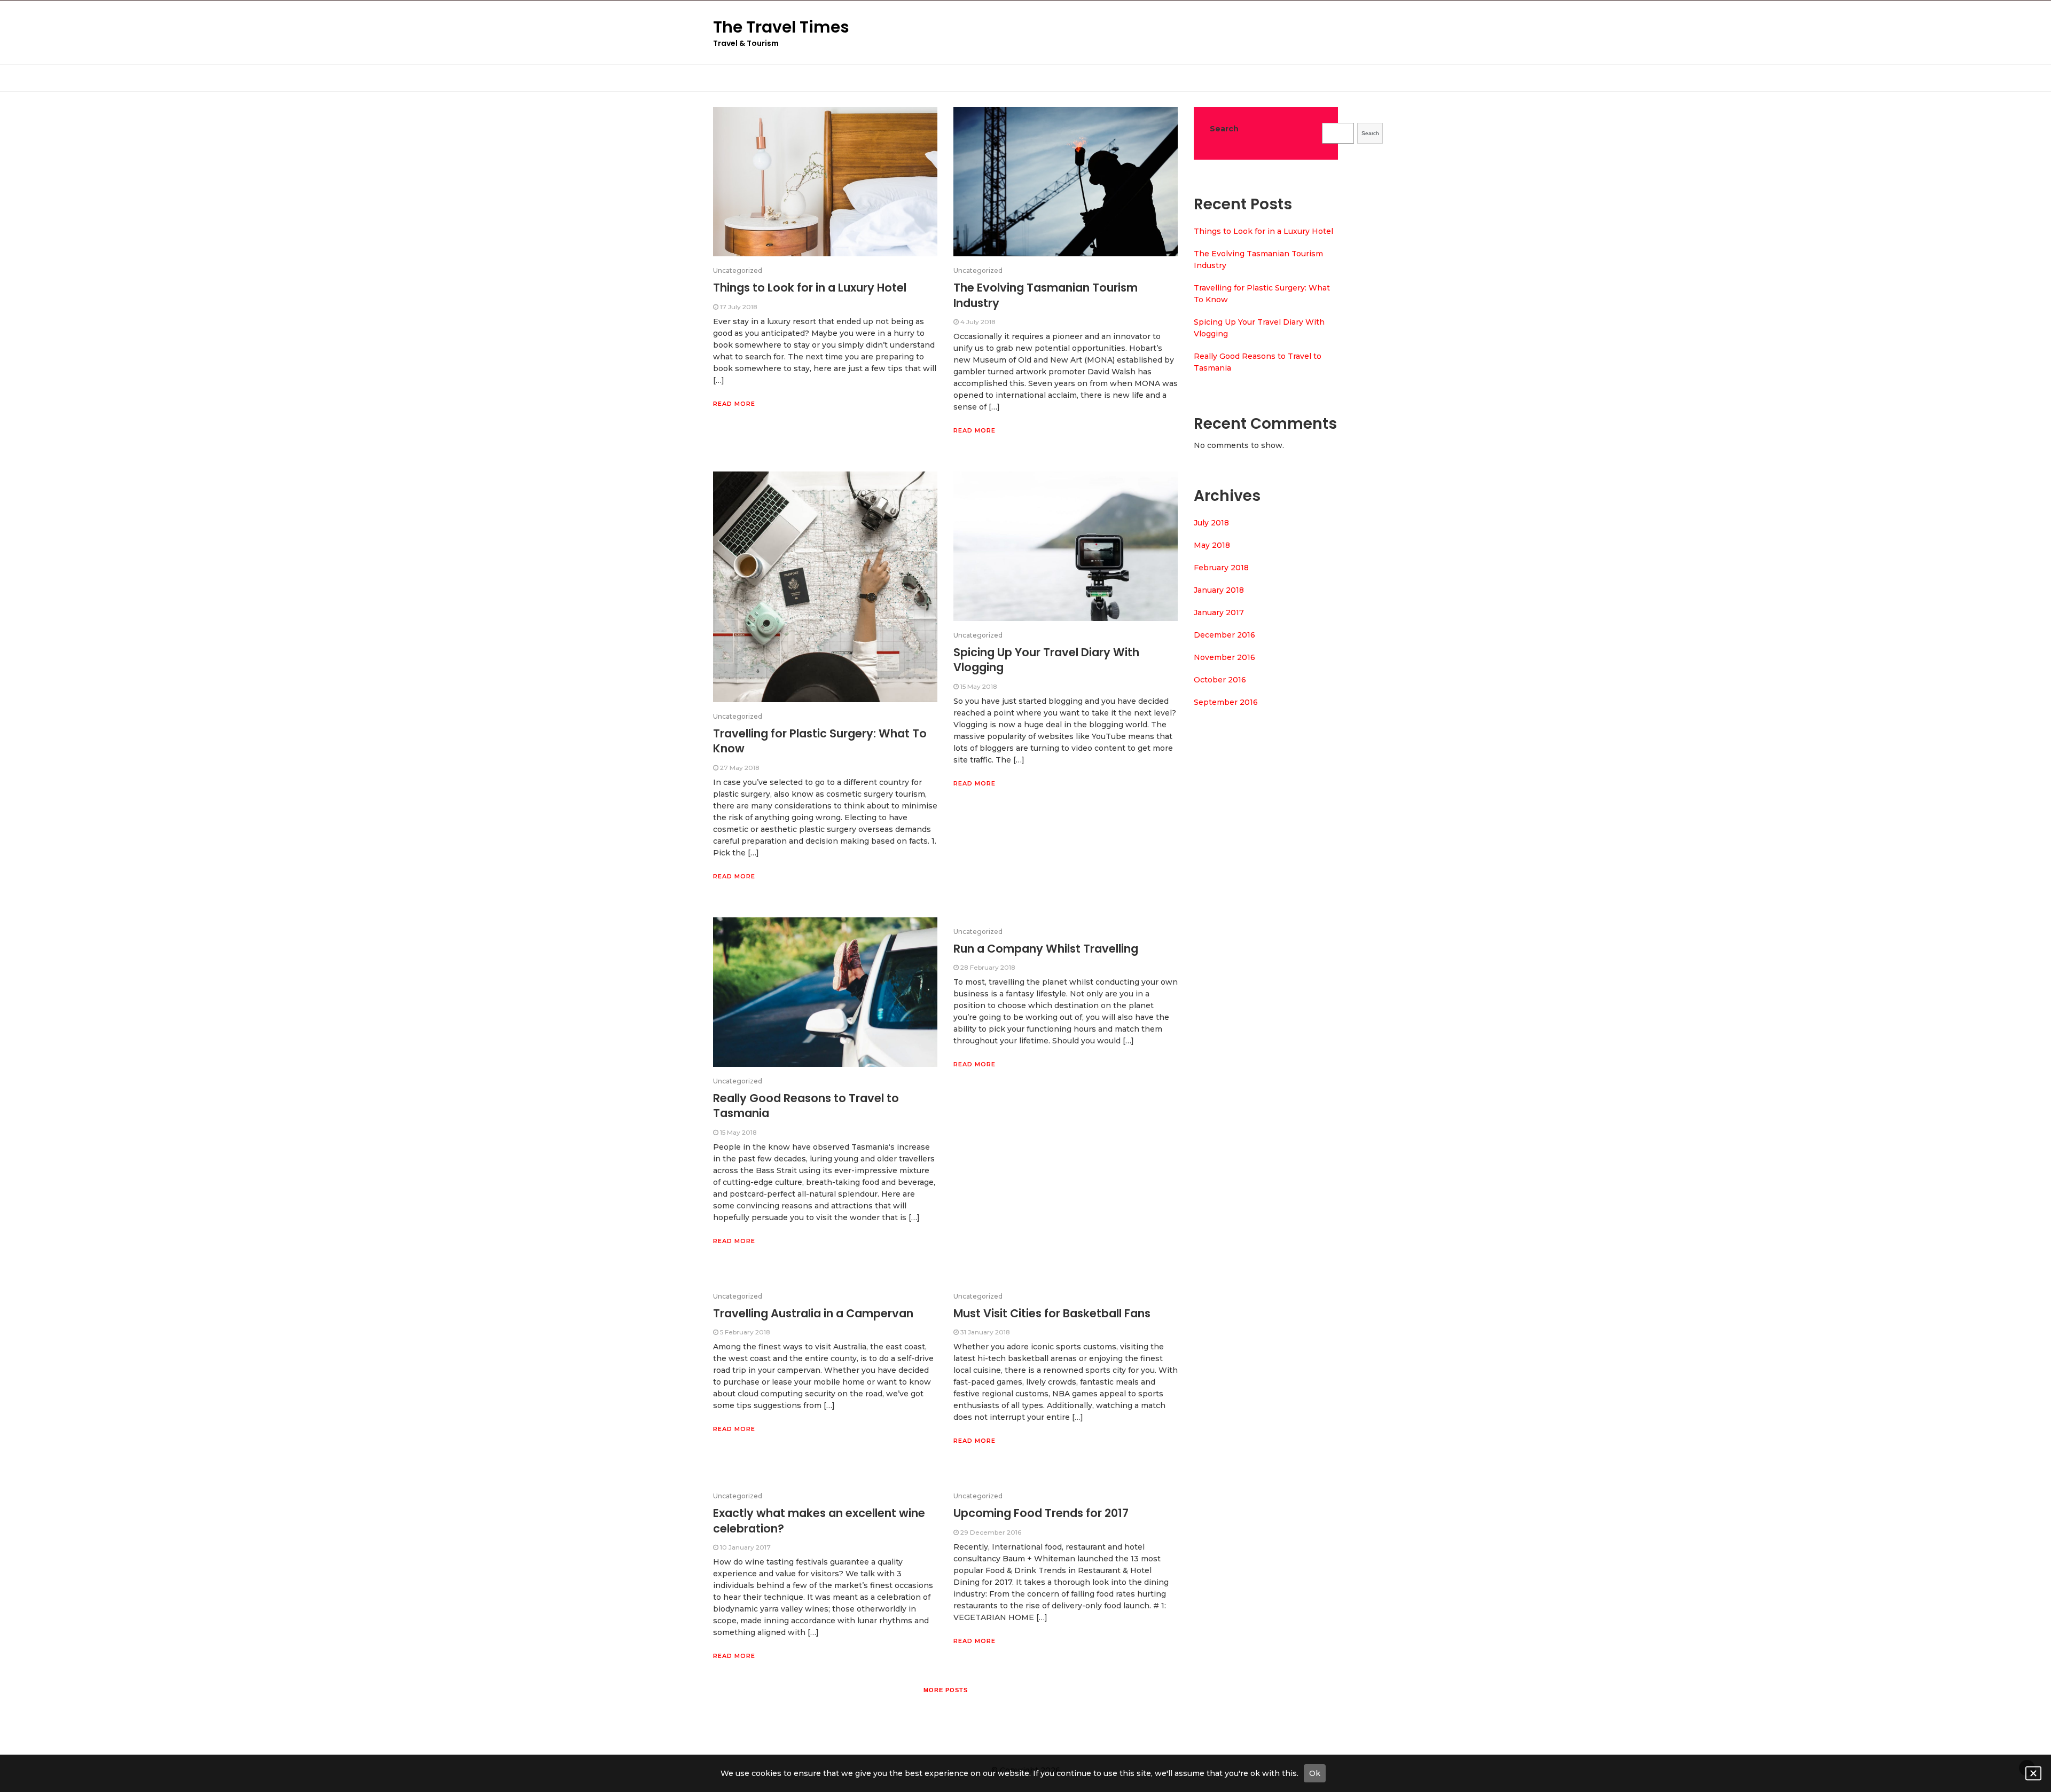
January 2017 (1219, 612)
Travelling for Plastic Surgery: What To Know (820, 741)
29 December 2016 (991, 1532)
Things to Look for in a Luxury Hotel (810, 288)
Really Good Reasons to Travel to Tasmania (806, 1106)
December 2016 (1224, 635)
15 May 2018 (979, 686)
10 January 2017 (745, 1547)
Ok (1315, 1773)
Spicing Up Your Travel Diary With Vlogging (1046, 660)
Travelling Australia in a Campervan (813, 1313)
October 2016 (1220, 680)
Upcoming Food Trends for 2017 (1041, 1513)
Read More (734, 404)
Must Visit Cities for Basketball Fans (1052, 1313)
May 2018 (1212, 545)
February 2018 (1221, 568)
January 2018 (1219, 590)
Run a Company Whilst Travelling (1046, 949)
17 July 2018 (739, 307)
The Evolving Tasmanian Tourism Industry (1046, 295)
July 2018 (1211, 523)
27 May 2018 (740, 768)
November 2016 (1224, 657)
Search (1224, 129)
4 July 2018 (978, 322)
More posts (946, 1690)
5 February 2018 (745, 1332)
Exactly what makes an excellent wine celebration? (819, 1520)
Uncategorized (738, 270)
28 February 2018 (988, 967)
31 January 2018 (985, 1332)
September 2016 (1226, 702)
